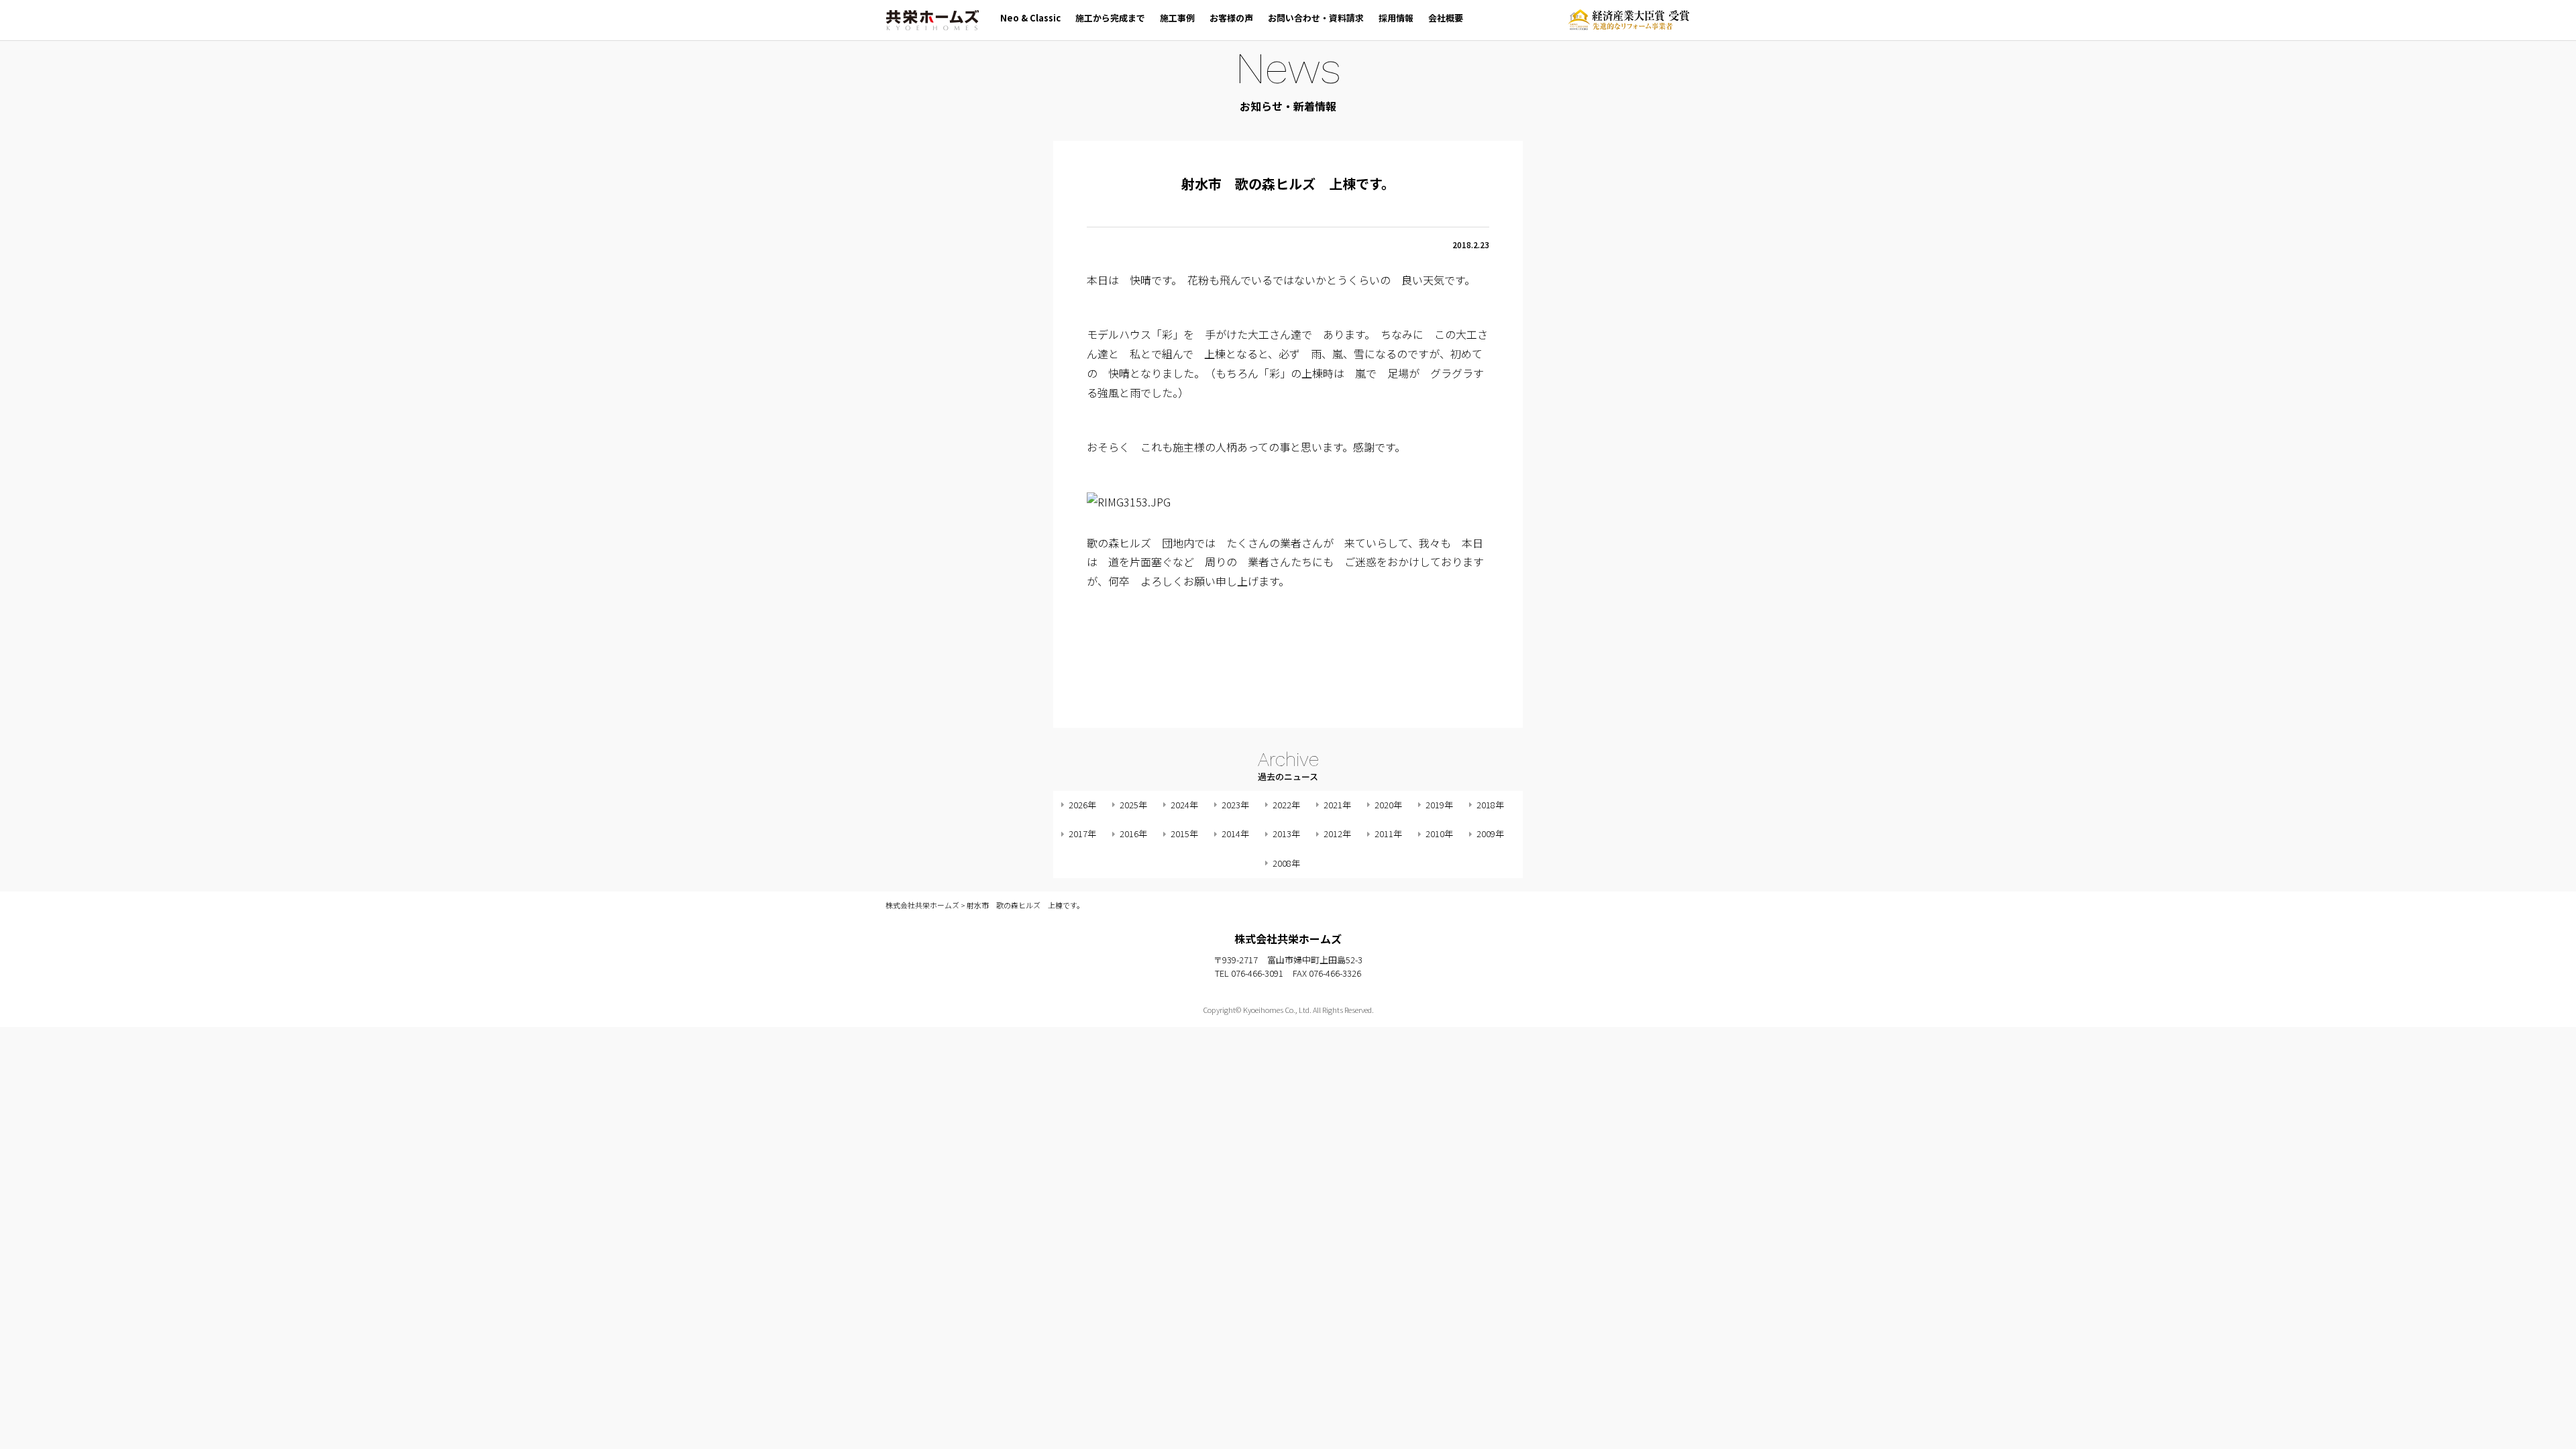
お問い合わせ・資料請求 (1316, 18)
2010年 (1439, 834)
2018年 (1490, 805)
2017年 (1082, 834)
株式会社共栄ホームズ (932, 20)
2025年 (1133, 805)
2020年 (1388, 805)
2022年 (1286, 805)
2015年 (1184, 834)
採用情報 (1396, 18)
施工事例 (1177, 18)
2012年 (1337, 834)
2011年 (1388, 834)
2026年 (1082, 805)
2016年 (1133, 834)
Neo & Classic (1030, 18)
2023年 (1235, 805)
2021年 (1337, 805)
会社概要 (1446, 18)
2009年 (1490, 834)
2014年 (1235, 834)
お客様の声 (1231, 18)
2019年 (1439, 805)
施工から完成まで (1110, 18)
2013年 (1286, 834)
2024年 (1184, 805)
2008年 (1286, 863)
